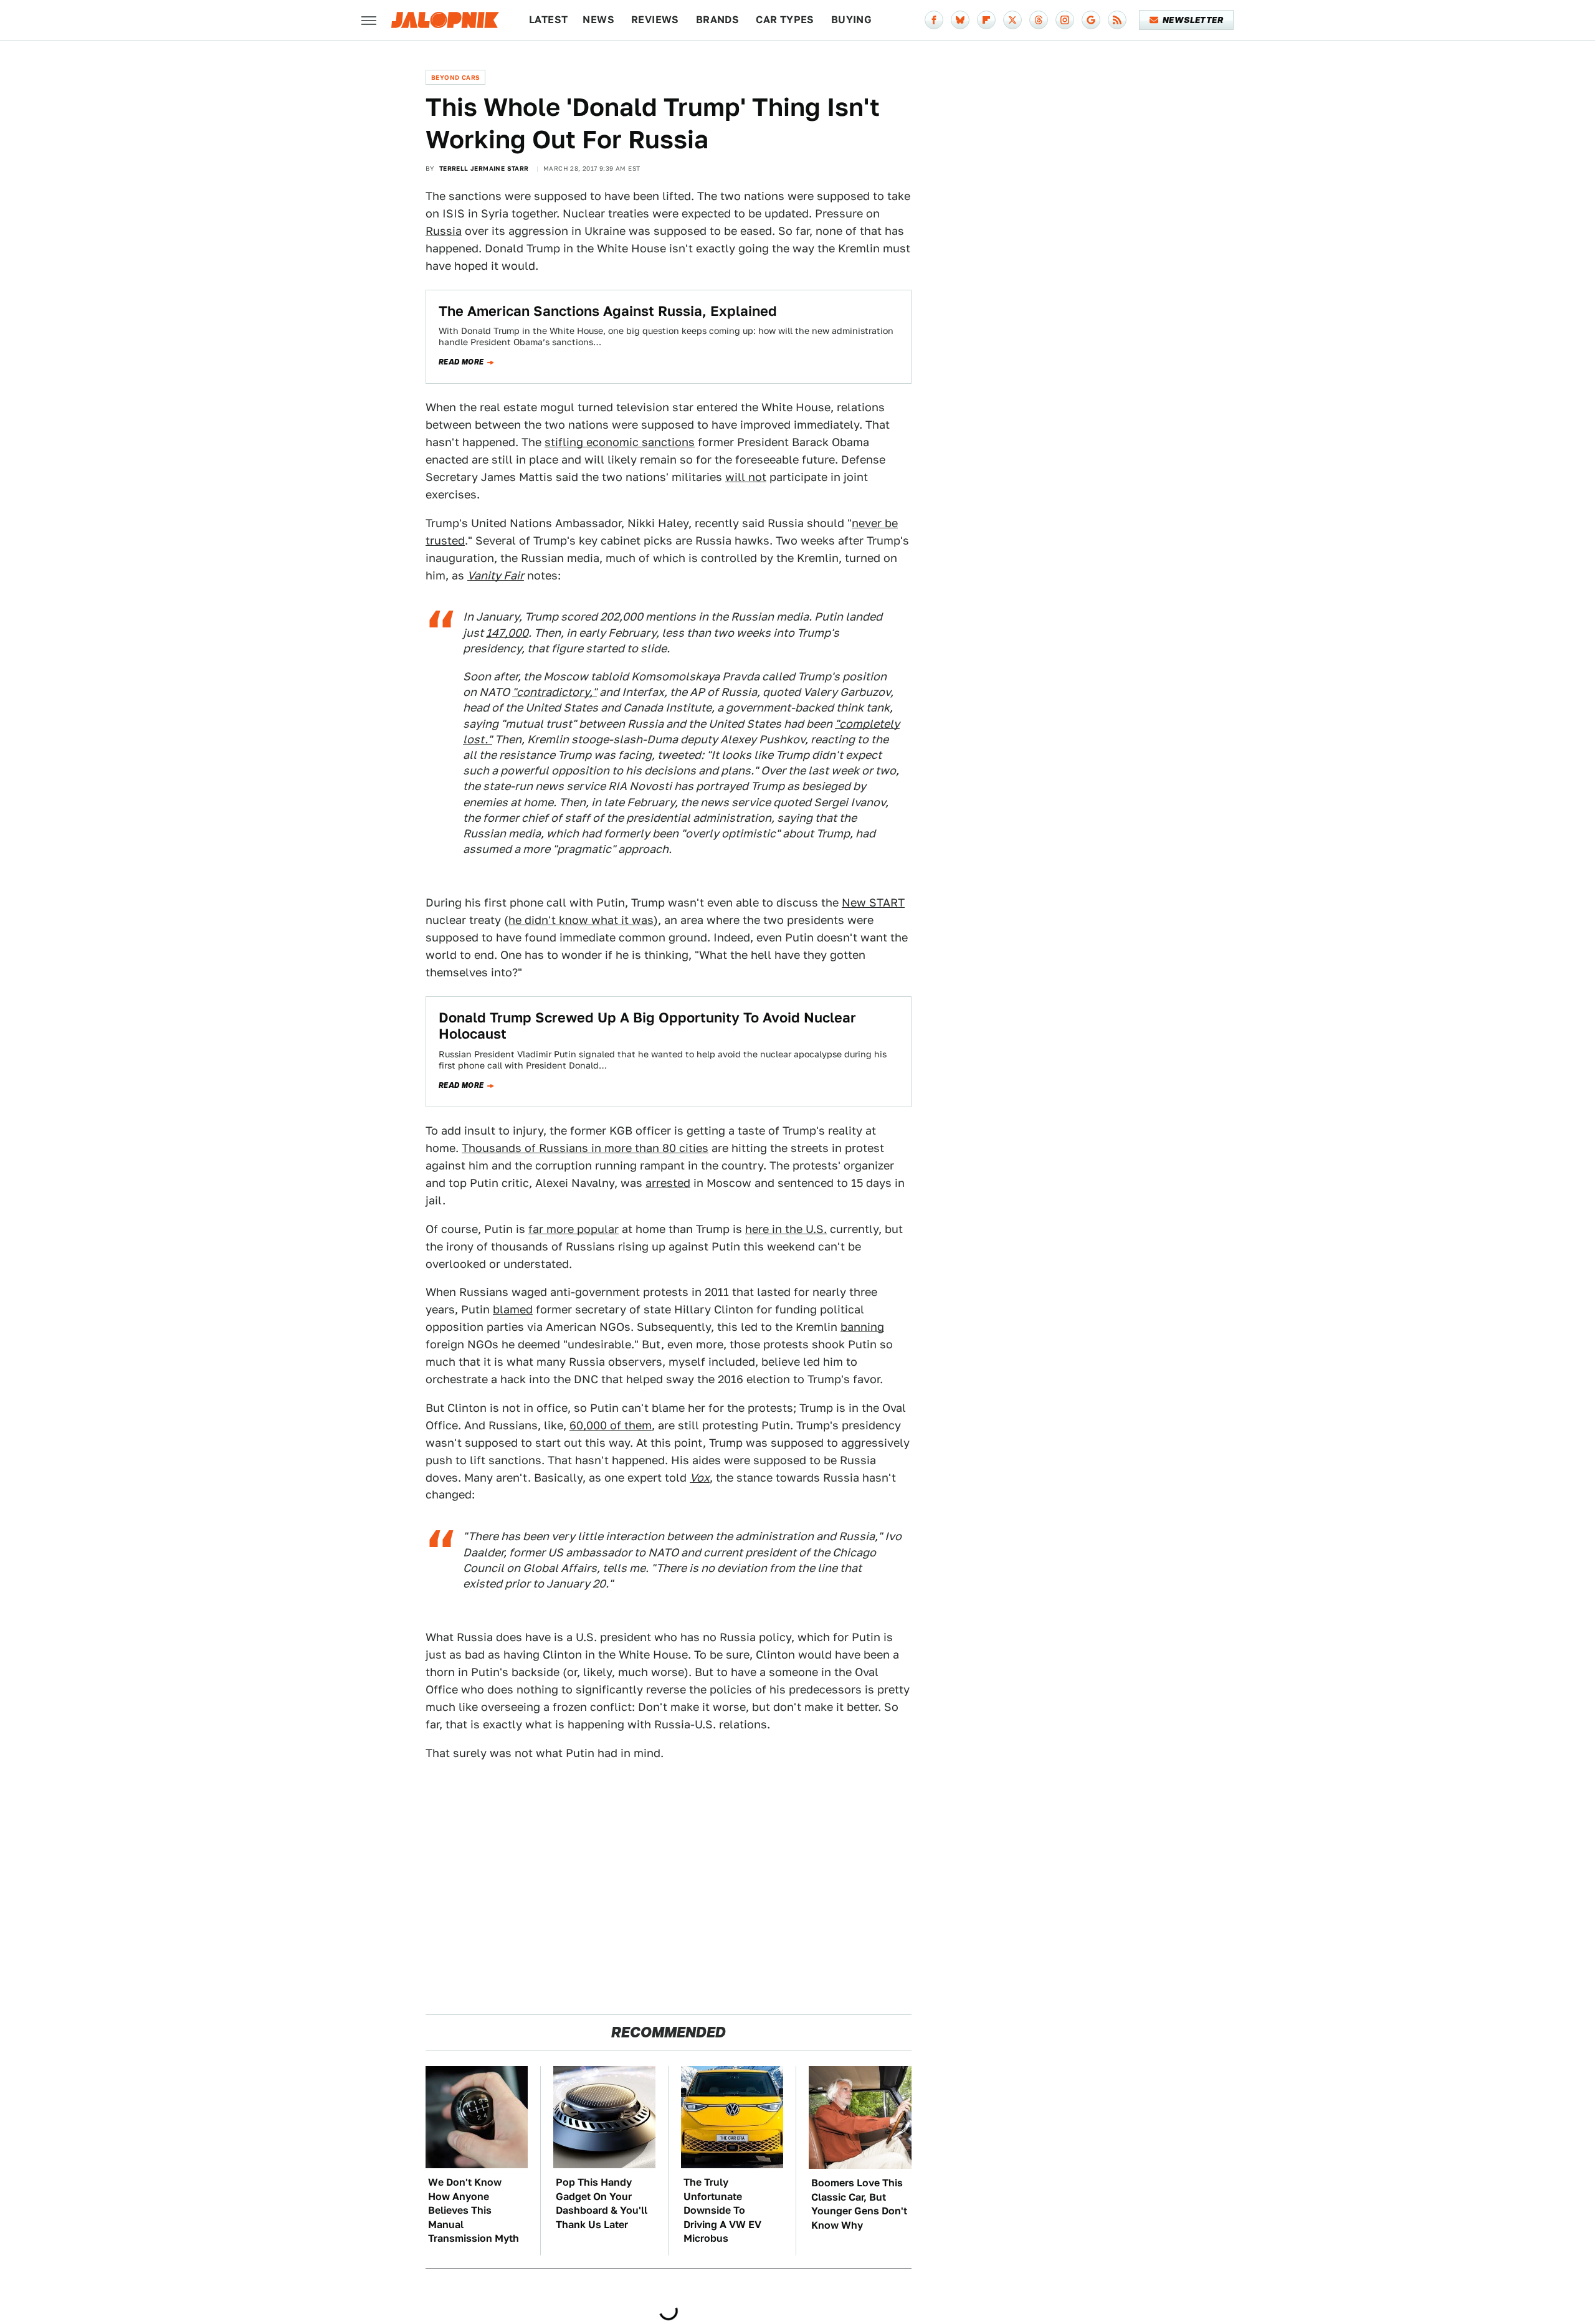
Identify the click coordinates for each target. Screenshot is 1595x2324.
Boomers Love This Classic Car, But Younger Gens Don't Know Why (859, 2204)
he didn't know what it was (581, 920)
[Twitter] (1012, 20)
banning (862, 1327)
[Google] (1091, 20)
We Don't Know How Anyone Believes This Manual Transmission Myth (474, 2210)
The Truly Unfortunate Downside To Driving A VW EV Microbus (722, 2210)
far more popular (574, 1229)
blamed (513, 1309)
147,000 (507, 633)
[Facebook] (934, 20)
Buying (851, 20)
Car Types (785, 20)
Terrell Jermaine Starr (484, 168)
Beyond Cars (455, 77)
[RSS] (1117, 20)
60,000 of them (611, 1425)
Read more (461, 362)
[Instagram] (1065, 20)
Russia (444, 231)
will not (746, 477)
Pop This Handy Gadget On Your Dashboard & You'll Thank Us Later (602, 2203)
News (598, 20)
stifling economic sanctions (620, 442)
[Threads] (1039, 20)
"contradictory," (555, 692)
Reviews (655, 20)
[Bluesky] (960, 20)
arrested (668, 1183)
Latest (548, 20)
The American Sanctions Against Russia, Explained (608, 311)
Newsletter (1193, 20)
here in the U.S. (786, 1229)
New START (873, 902)
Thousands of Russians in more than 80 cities (585, 1148)
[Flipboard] (986, 20)
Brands (717, 20)
